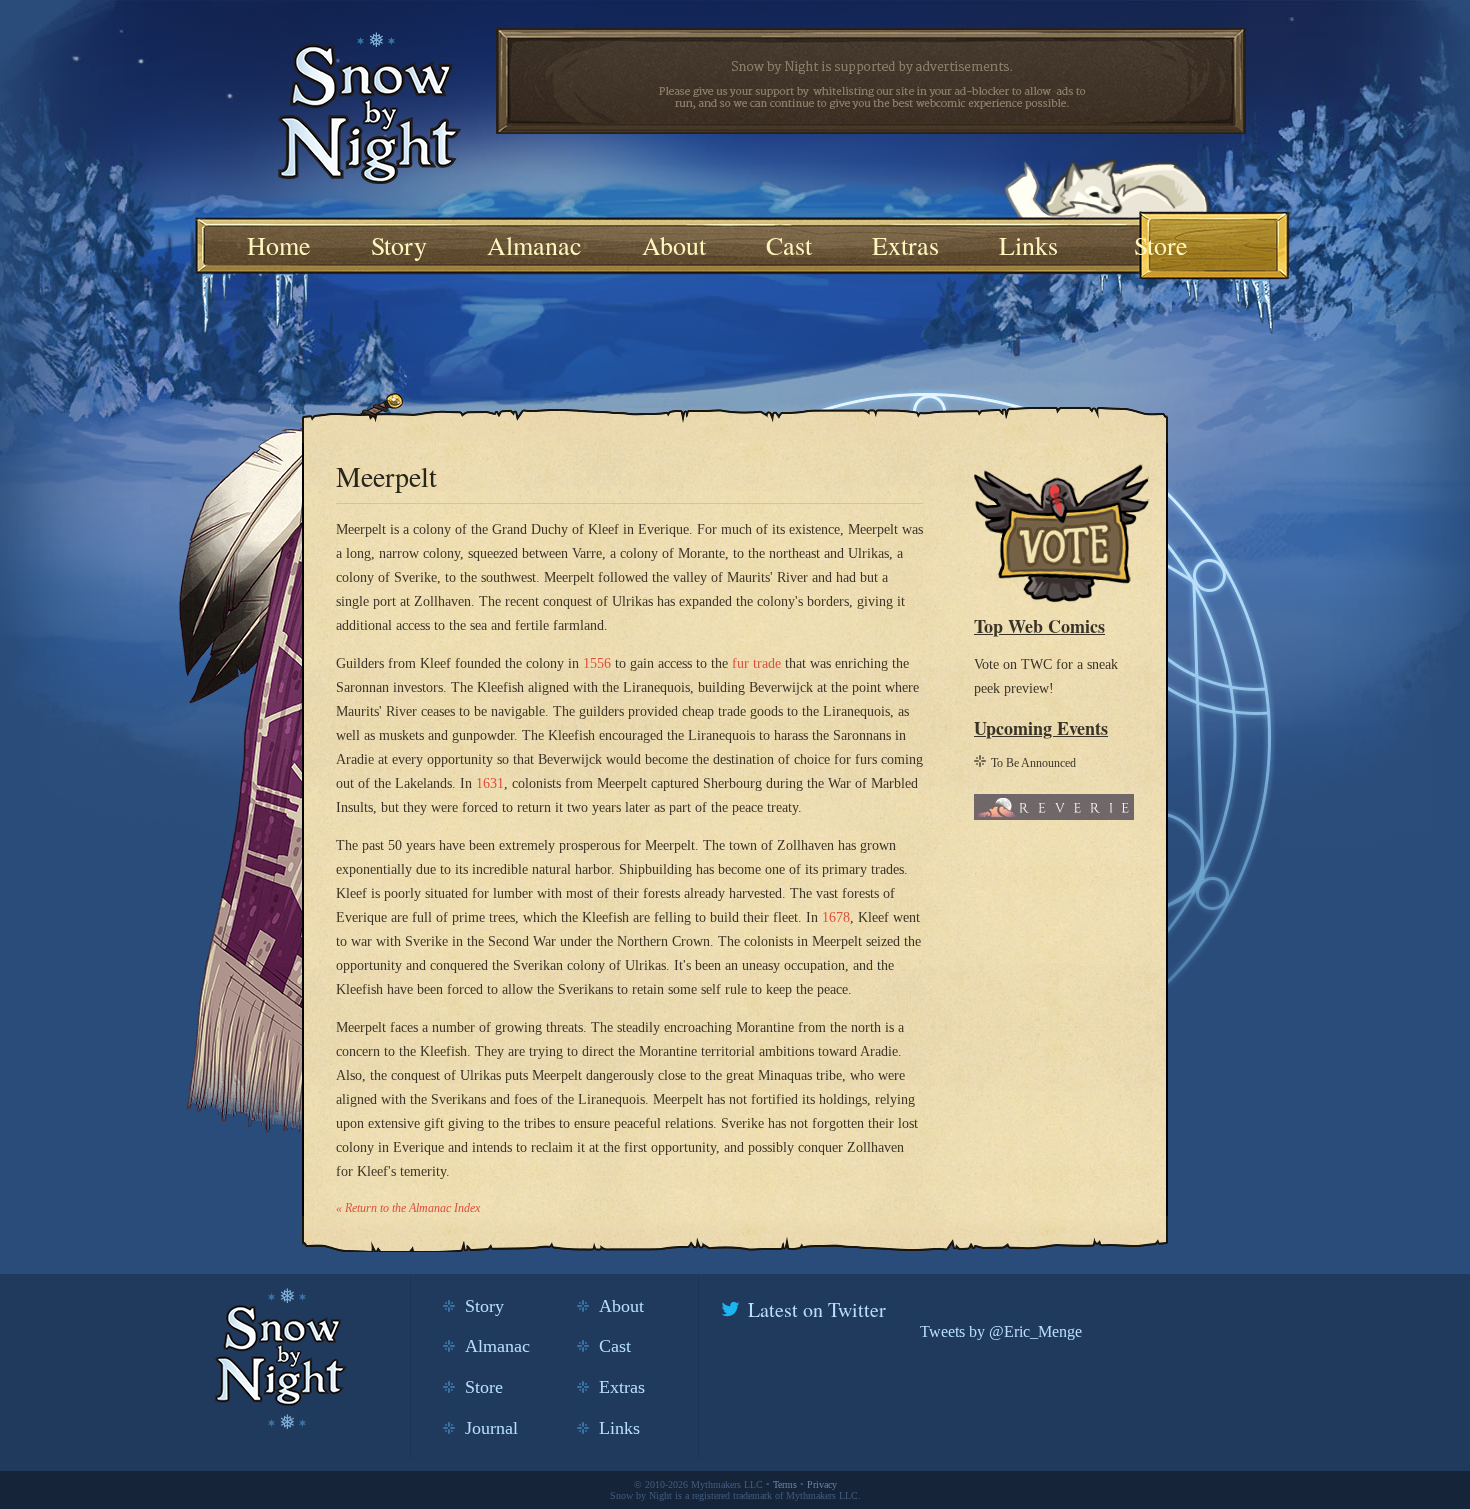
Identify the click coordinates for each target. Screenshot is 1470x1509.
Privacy (822, 1484)
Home (279, 245)
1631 (490, 783)
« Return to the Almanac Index (408, 1208)
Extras (905, 245)
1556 (597, 663)
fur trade (756, 663)
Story (399, 245)
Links (1028, 245)
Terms (785, 1484)
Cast (789, 245)
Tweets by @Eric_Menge (1001, 1331)
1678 (836, 917)
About (674, 245)
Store (1161, 245)
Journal (491, 1428)
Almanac (534, 245)
